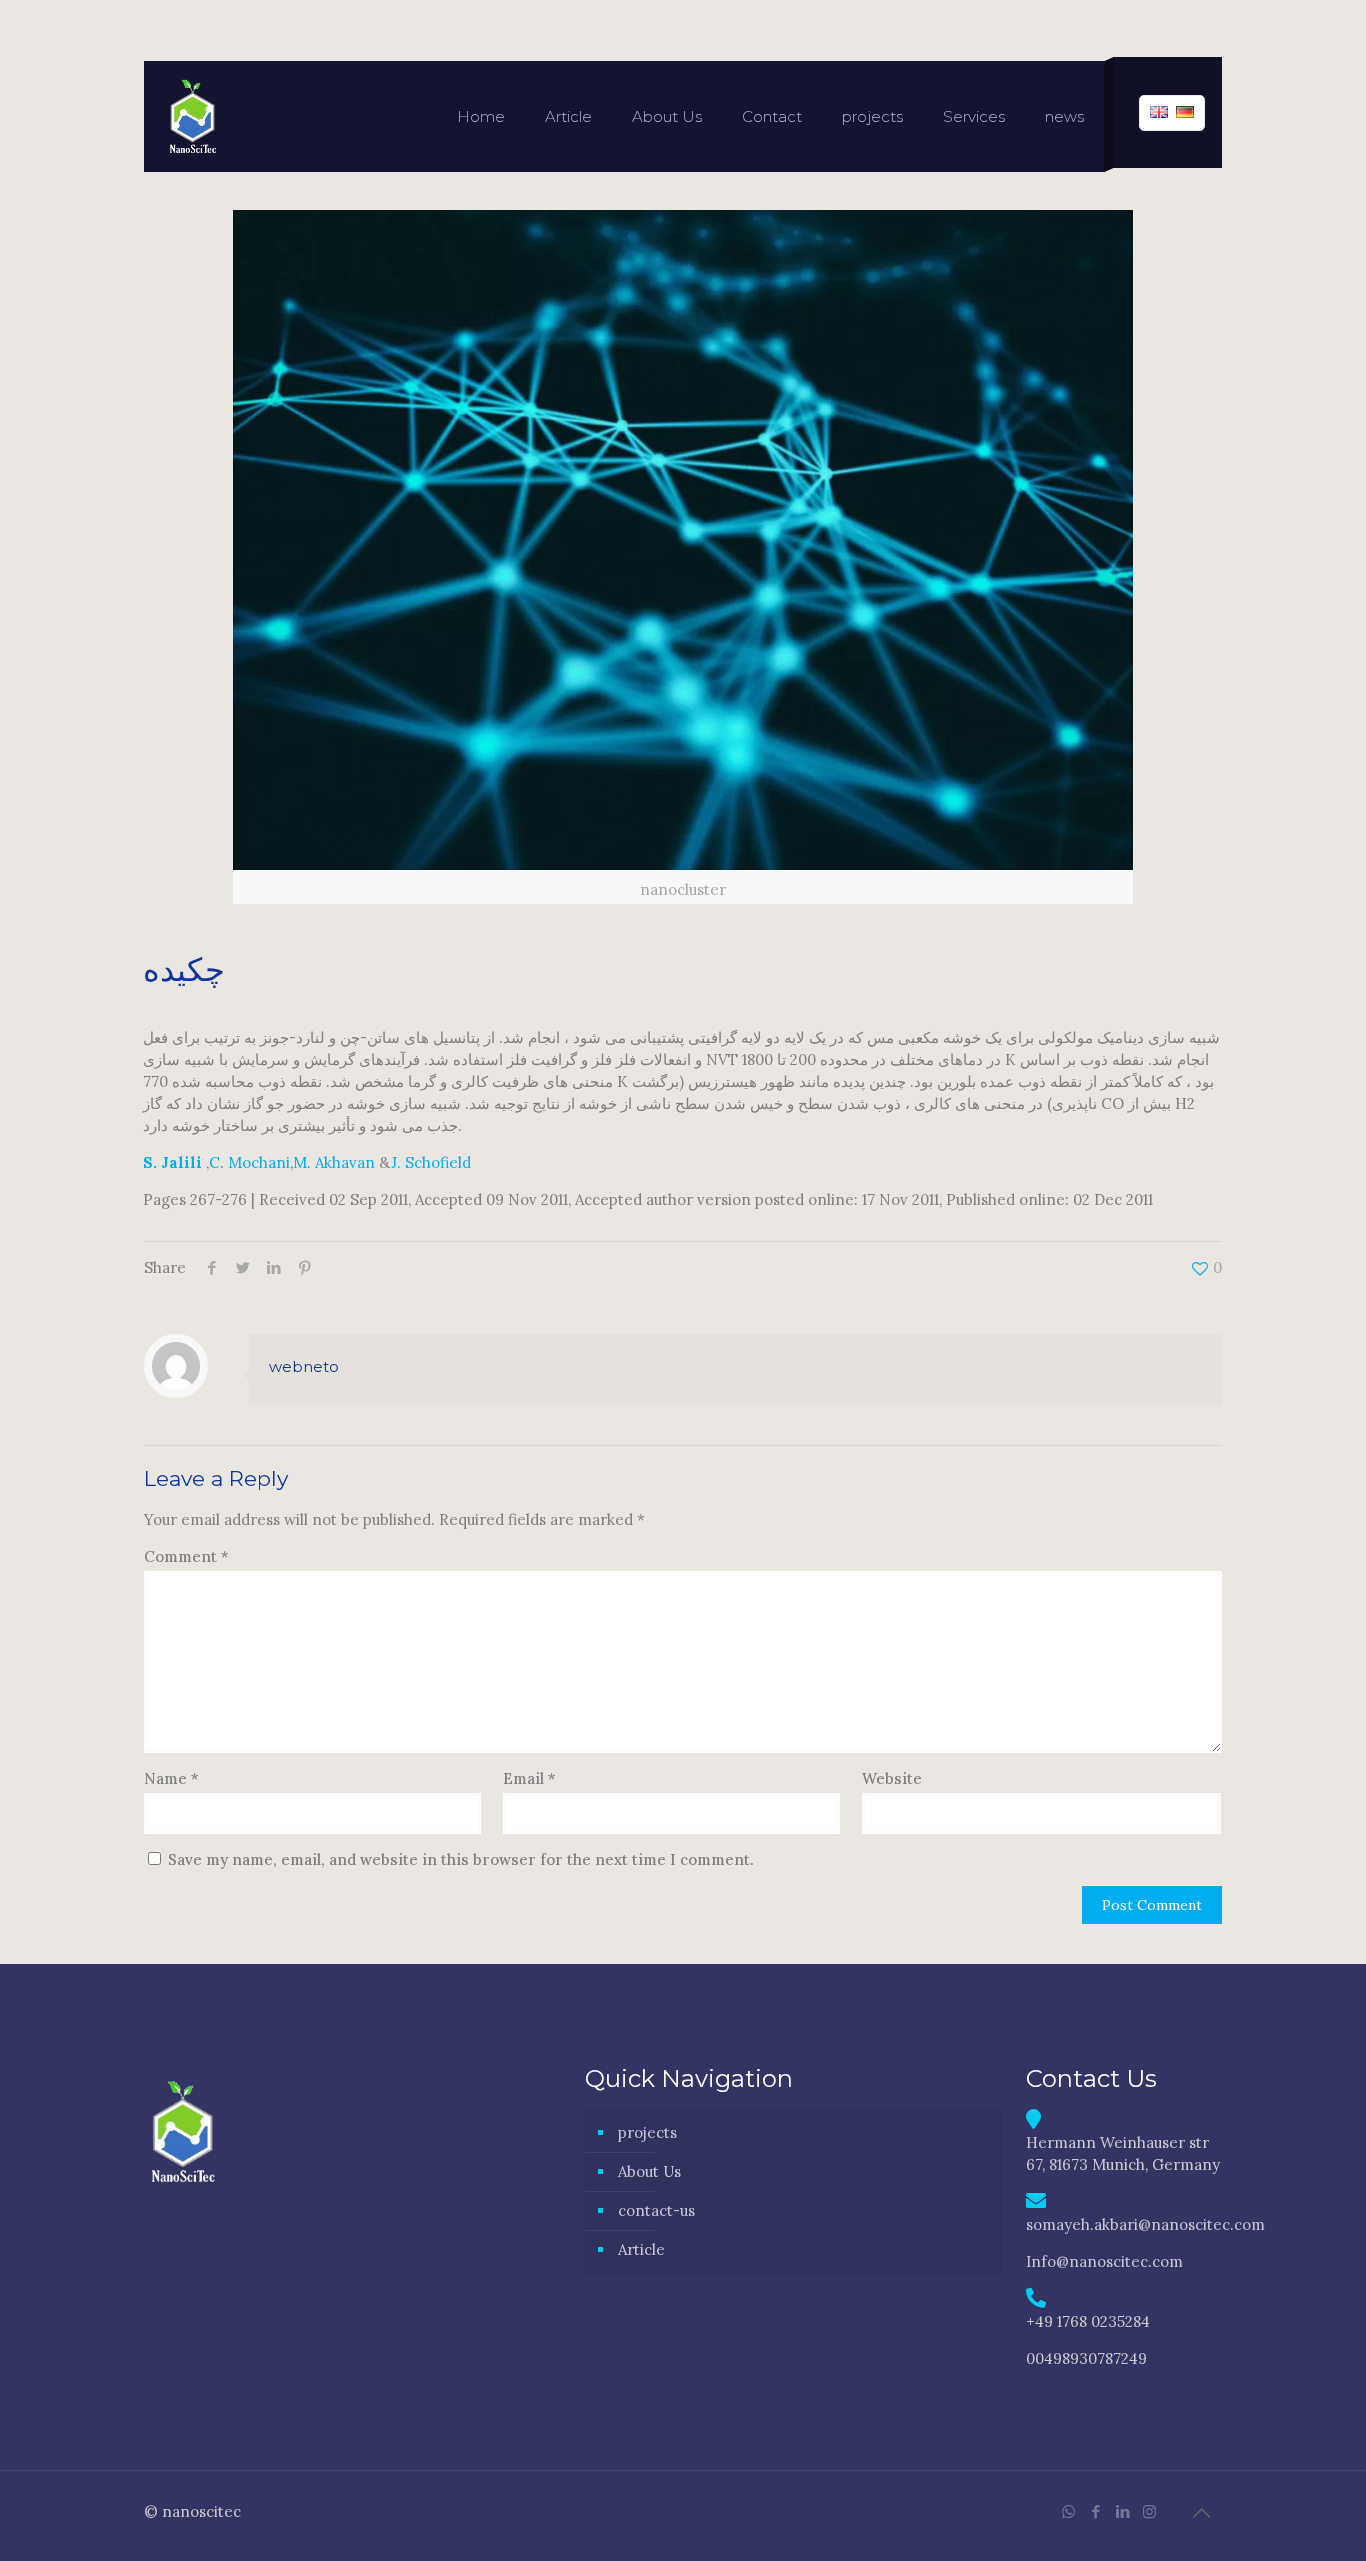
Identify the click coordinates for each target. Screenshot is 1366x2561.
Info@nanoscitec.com (1104, 2261)
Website (892, 1778)
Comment (186, 1556)
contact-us (656, 2210)
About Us (649, 2171)
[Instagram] (1149, 2511)
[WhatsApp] (1068, 2511)
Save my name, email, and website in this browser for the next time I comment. (461, 1859)
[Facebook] (1095, 2511)
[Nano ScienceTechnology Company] (192, 116)
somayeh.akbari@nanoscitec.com (1145, 2224)
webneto (304, 1366)
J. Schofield (431, 1162)
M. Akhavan (334, 1162)
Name (171, 1778)
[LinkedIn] (1122, 2511)
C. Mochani (249, 1162)
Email (529, 1778)
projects (647, 2132)
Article (641, 2249)
